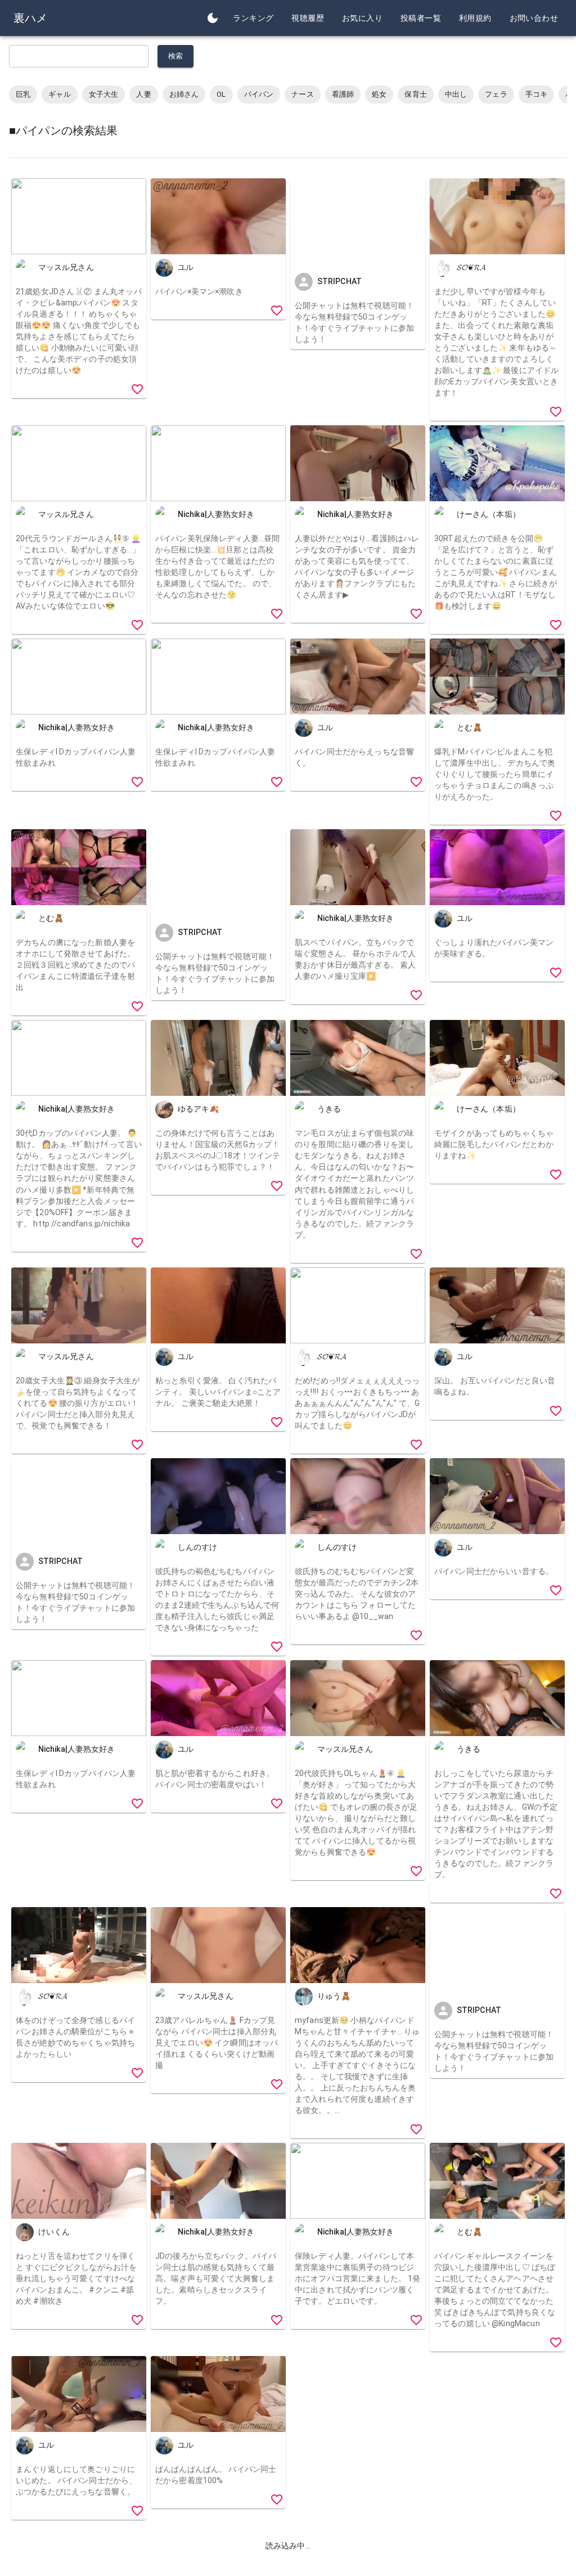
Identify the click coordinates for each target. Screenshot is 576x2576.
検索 (176, 56)
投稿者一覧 (421, 18)
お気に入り (362, 18)
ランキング (253, 18)
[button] (23, 95)
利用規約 (475, 18)
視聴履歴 (308, 18)
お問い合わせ (534, 18)
